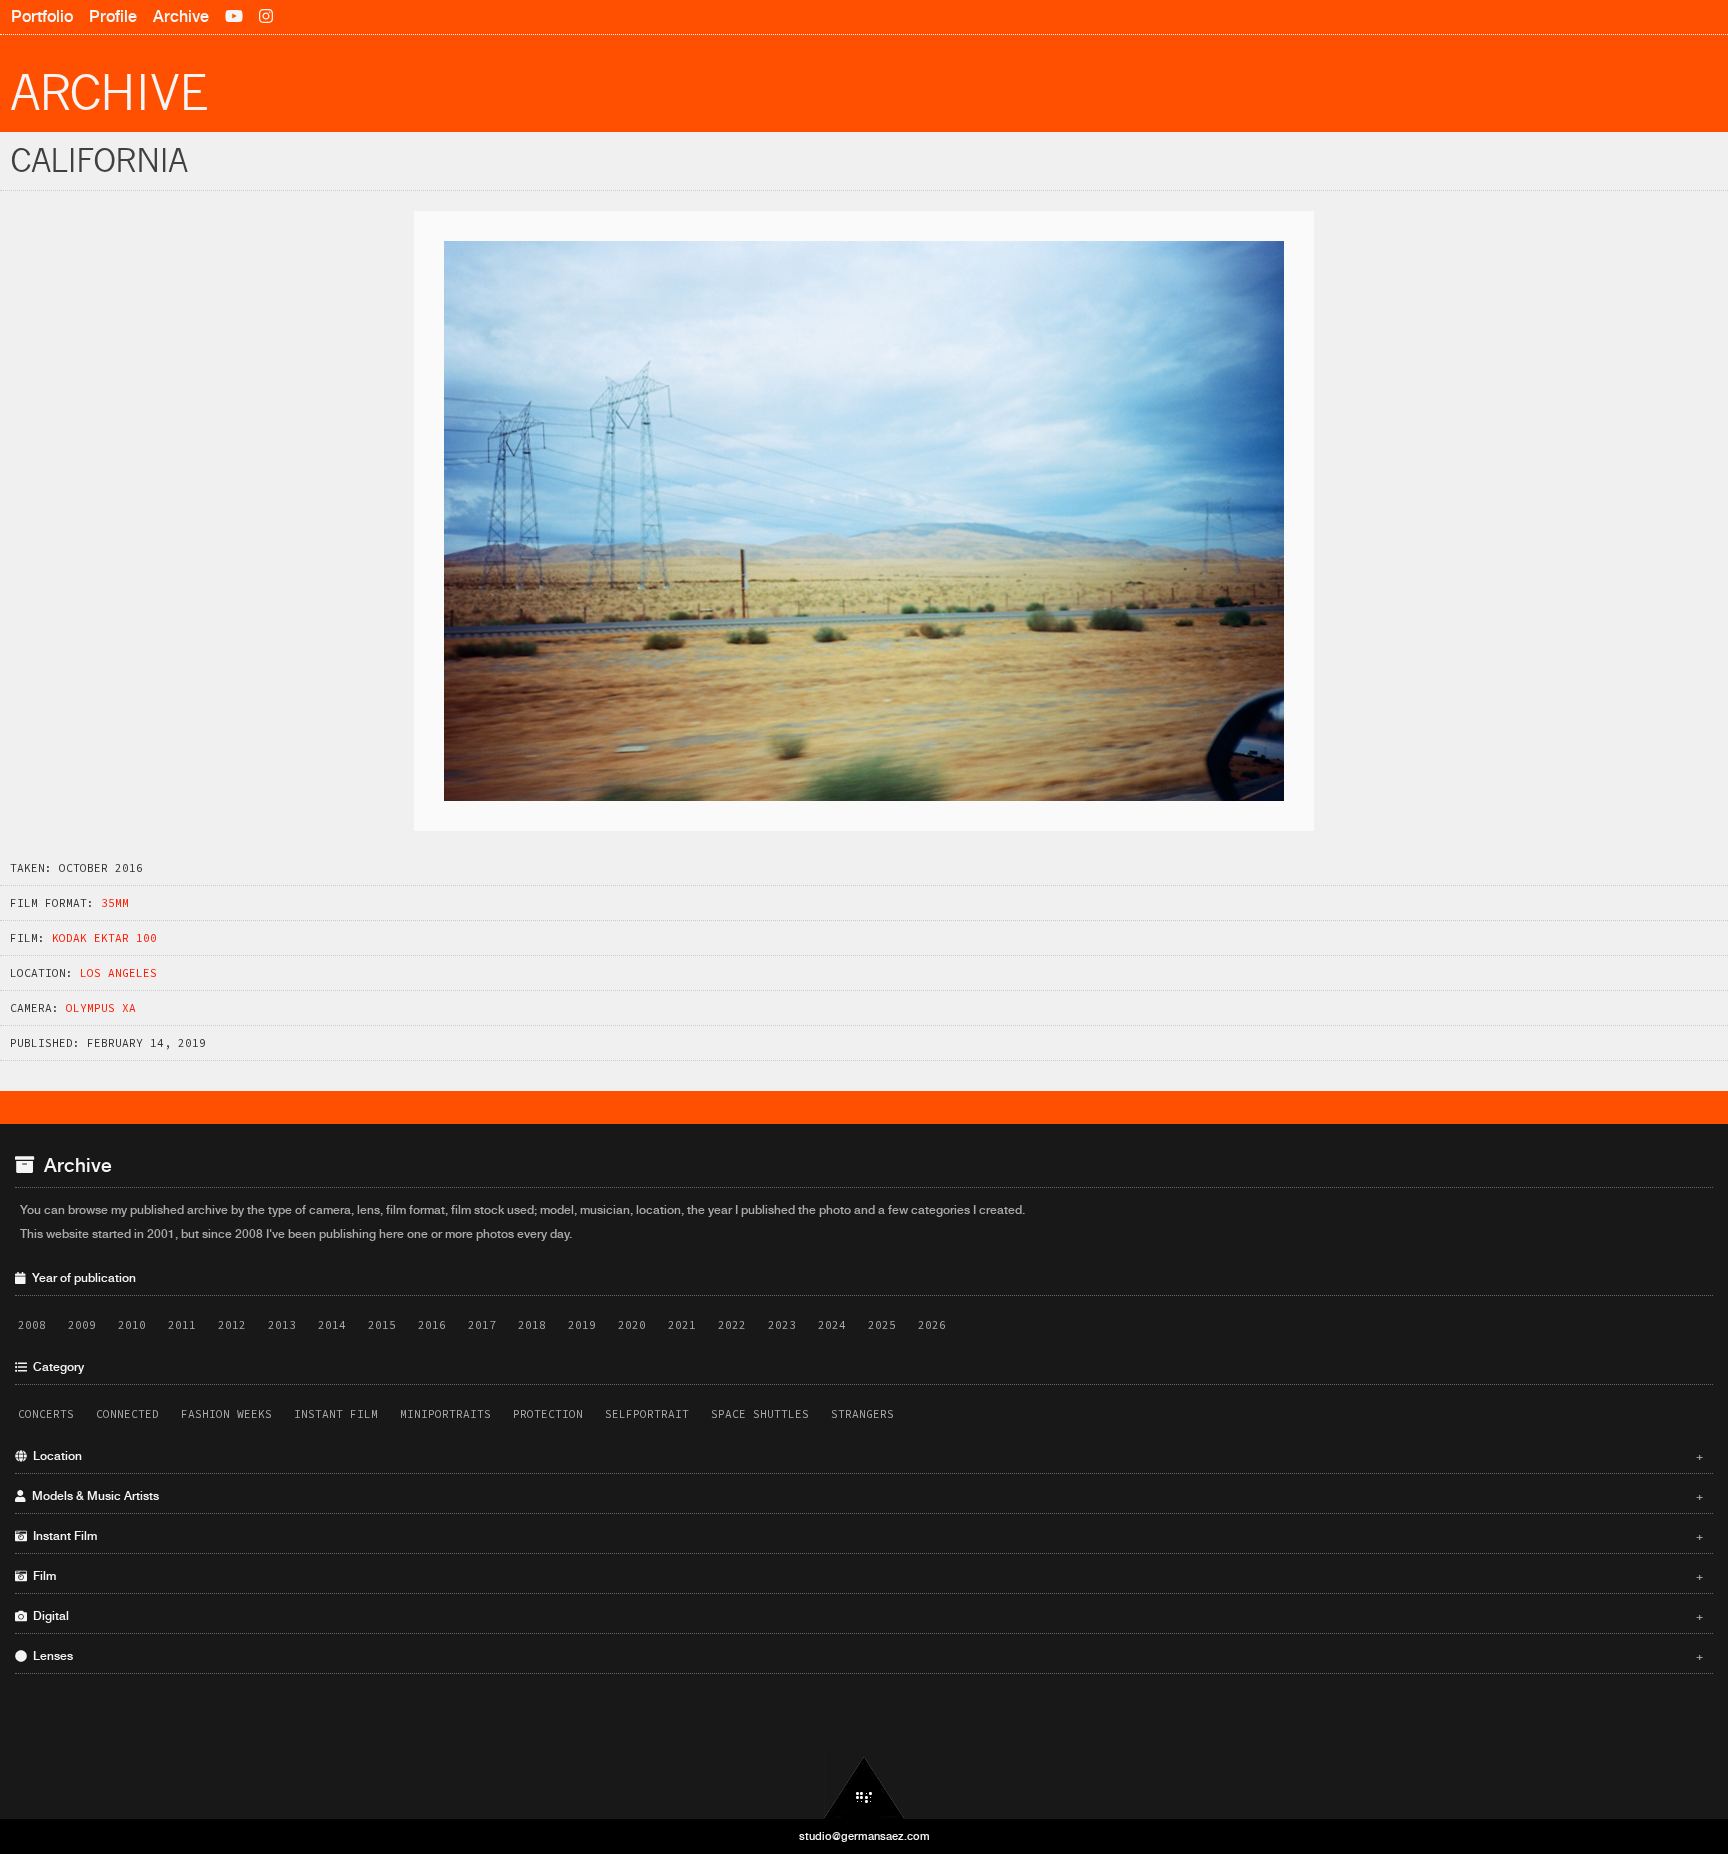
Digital (865, 1616)
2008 (32, 1325)
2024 (832, 1325)
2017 (482, 1325)
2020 (632, 1325)
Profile (113, 16)
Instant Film (336, 1414)
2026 (932, 1325)
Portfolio (42, 16)
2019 (582, 1325)
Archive (181, 16)
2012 (232, 1325)
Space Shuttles (760, 1414)
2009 (82, 1325)
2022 (732, 1325)
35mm (115, 903)
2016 (432, 1325)
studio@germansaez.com (864, 1836)
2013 (282, 1325)
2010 (132, 1325)
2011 (182, 1325)
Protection (548, 1414)
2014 (332, 1325)
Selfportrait (647, 1414)
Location (865, 1456)
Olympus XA (101, 1008)
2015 (382, 1325)
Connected (127, 1414)
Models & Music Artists (865, 1496)
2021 (682, 1325)
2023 (782, 1325)
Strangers (862, 1414)
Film (865, 1576)
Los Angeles (118, 973)
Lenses (865, 1656)
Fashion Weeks (226, 1414)
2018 (532, 1325)
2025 (882, 1325)
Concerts (46, 1414)
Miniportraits (445, 1414)
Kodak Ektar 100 (104, 938)
